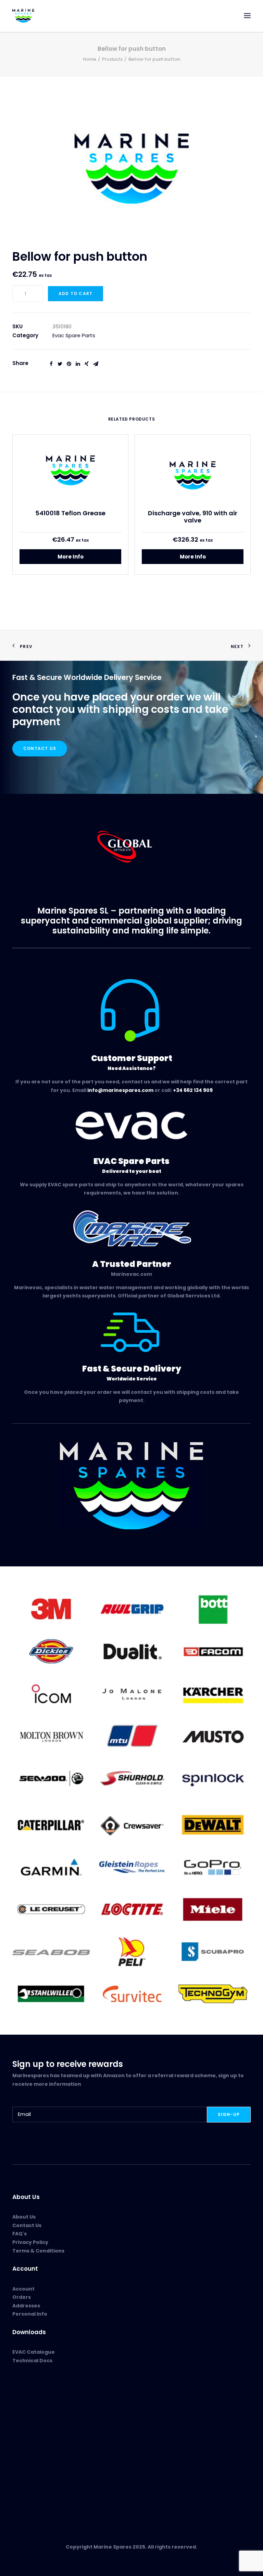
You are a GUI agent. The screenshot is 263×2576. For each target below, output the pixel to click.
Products (112, 59)
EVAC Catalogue (34, 2352)
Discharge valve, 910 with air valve (193, 517)
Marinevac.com (131, 1274)
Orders (22, 2297)
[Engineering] (131, 1693)
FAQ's (20, 2234)
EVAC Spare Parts (34, 2406)
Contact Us (40, 748)
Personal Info (30, 2314)
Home (90, 59)
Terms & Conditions (38, 2251)
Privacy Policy (30, 2242)
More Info (71, 557)
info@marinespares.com (120, 1090)
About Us (24, 2217)
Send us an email (34, 2476)
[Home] (131, 1486)
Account (23, 2289)
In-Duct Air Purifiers (37, 2414)
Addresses (26, 2306)
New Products (29, 2398)
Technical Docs (32, 2361)
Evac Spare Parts (74, 335)
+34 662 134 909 (193, 1090)
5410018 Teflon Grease (70, 513)
